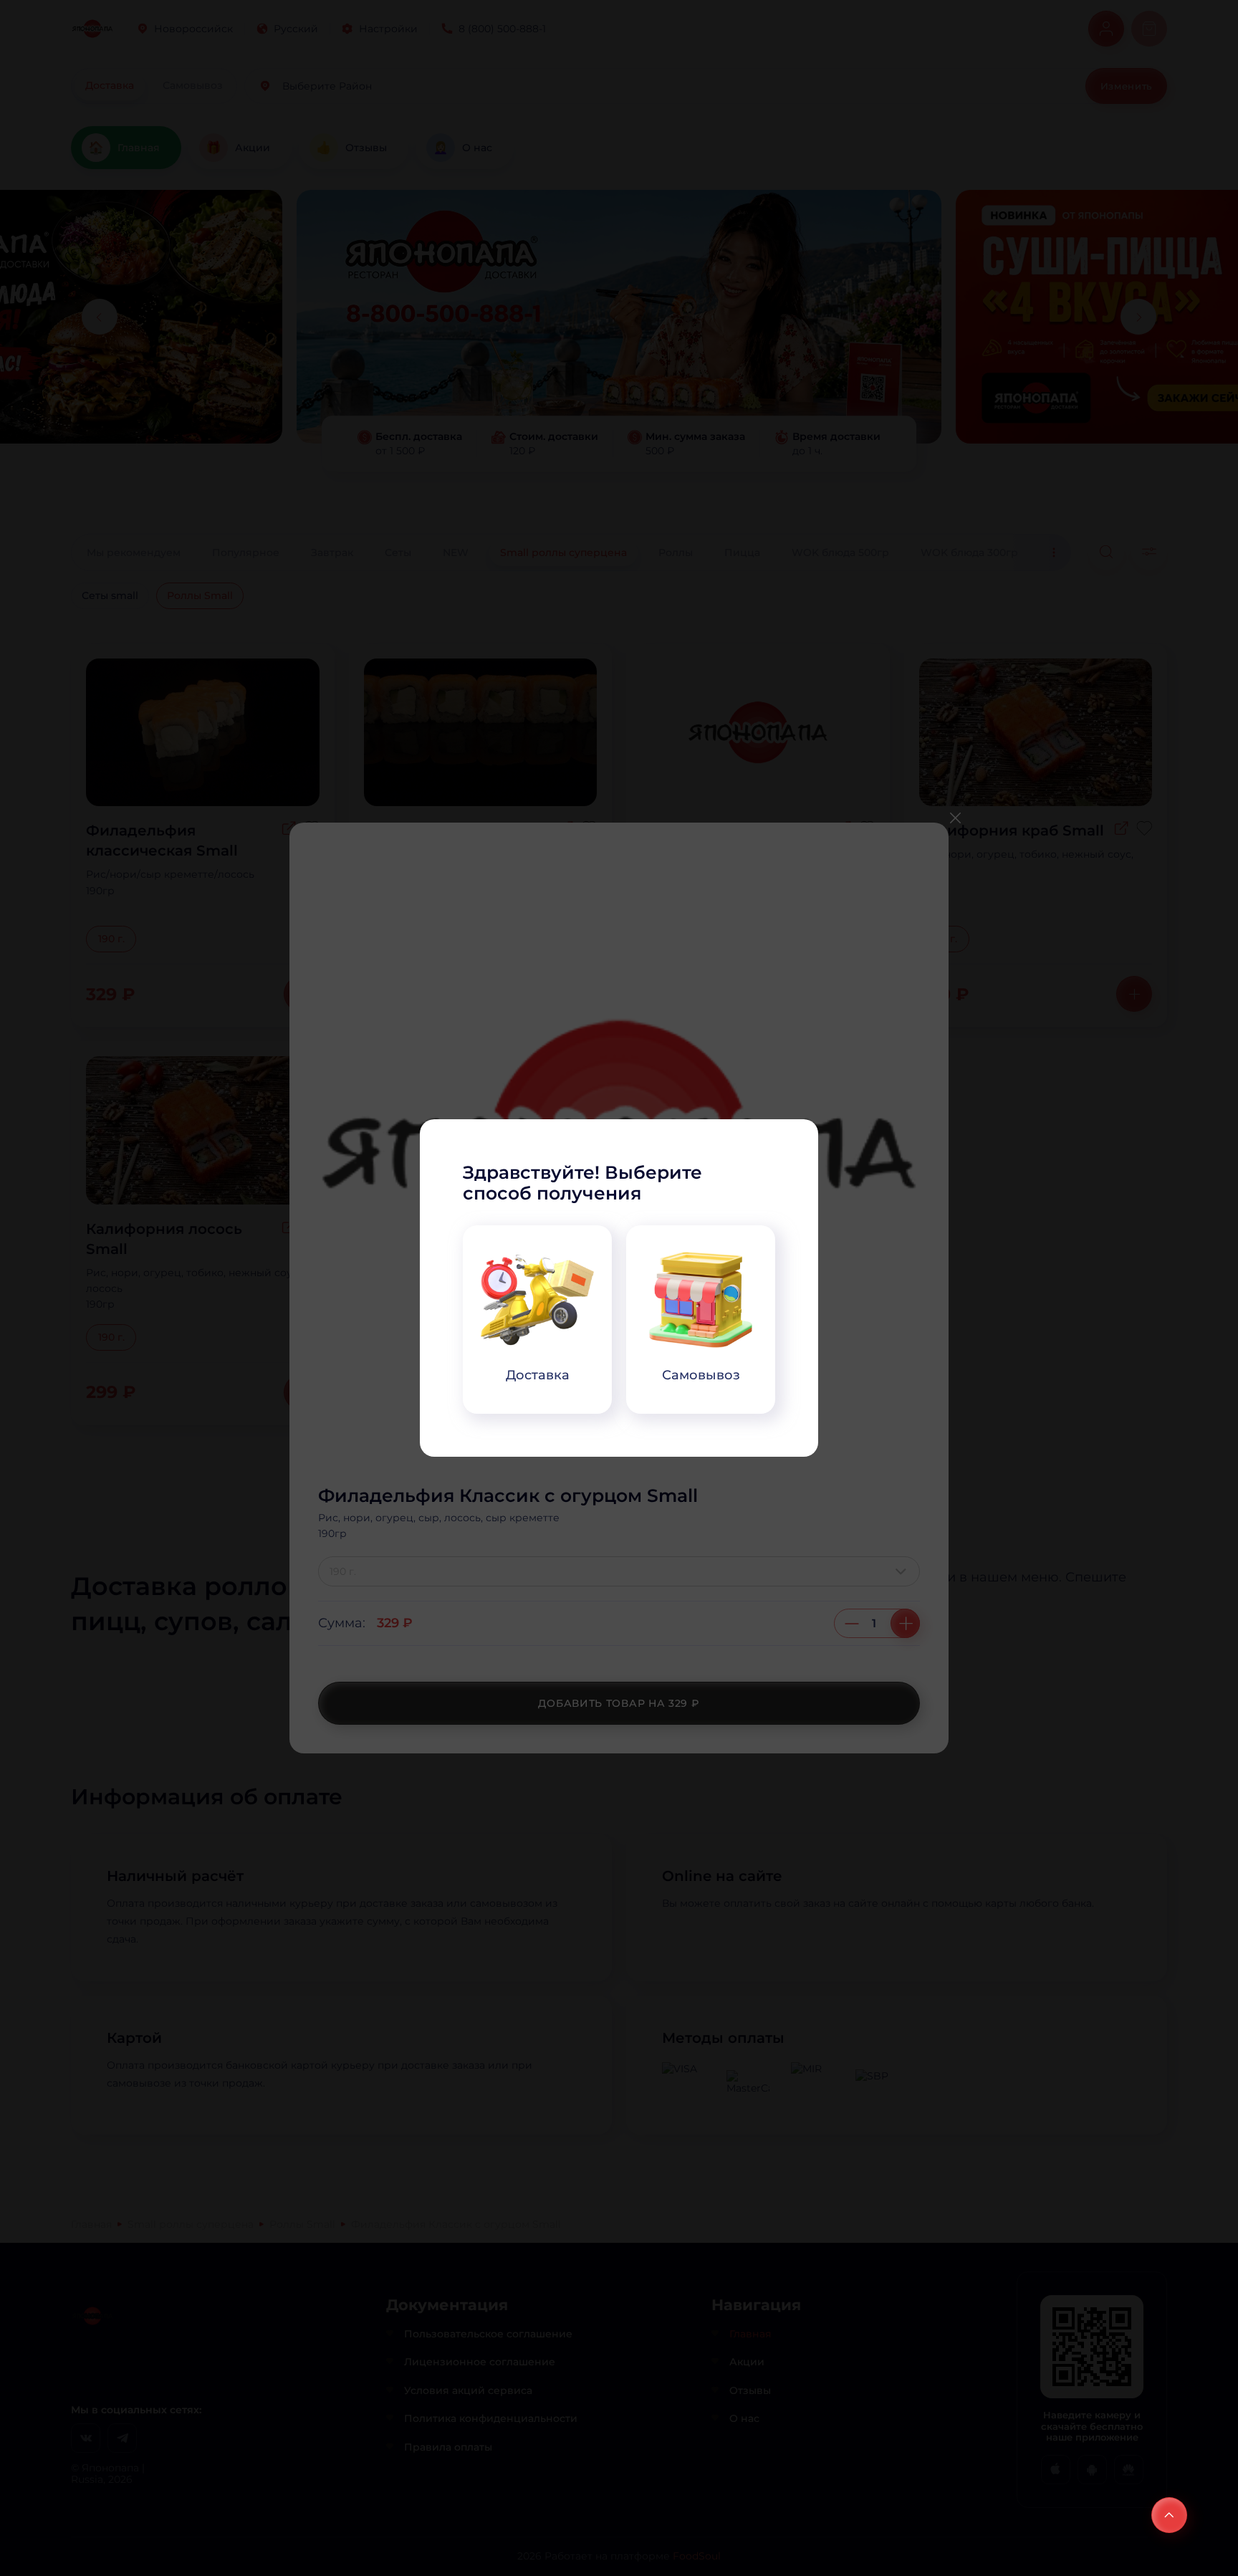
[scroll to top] (1169, 2515)
